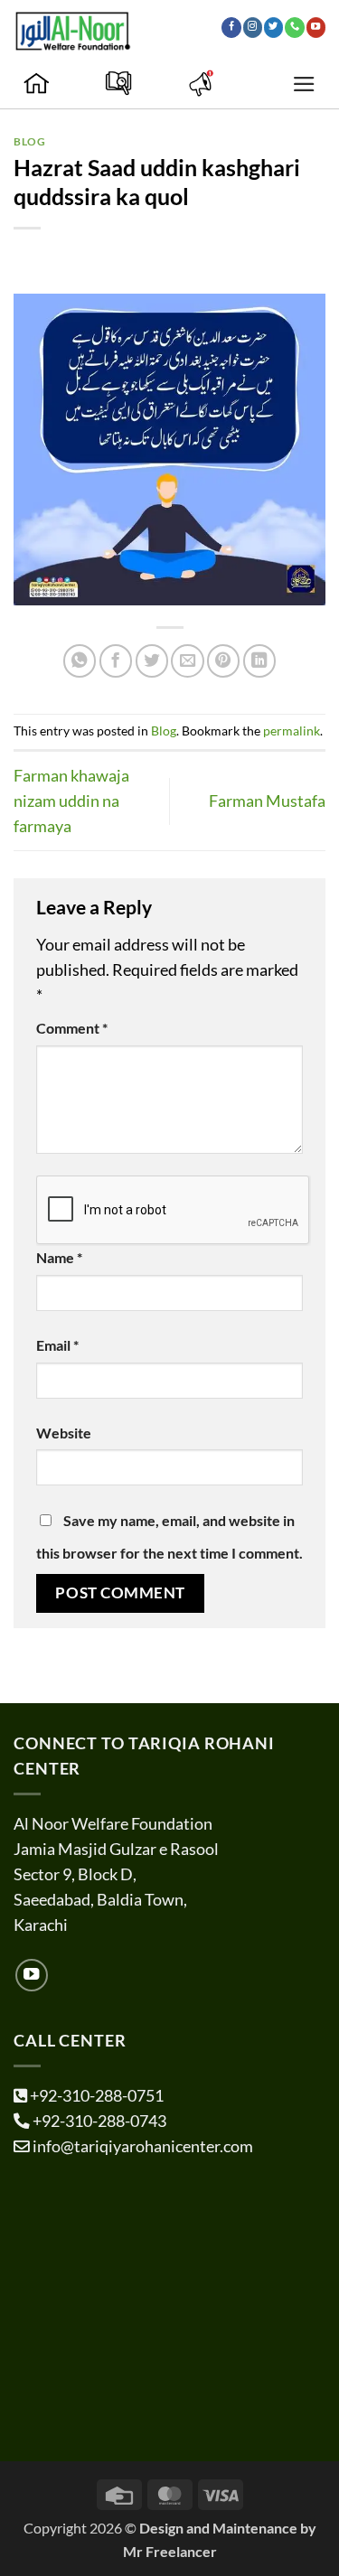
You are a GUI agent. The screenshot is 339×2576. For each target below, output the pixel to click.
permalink (292, 731)
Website (64, 1433)
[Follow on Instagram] (253, 27)
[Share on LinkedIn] (259, 660)
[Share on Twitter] (152, 660)
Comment (72, 1028)
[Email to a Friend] (187, 660)
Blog (29, 141)
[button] (304, 84)
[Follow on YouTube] (316, 27)
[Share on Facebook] (116, 660)
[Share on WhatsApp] (80, 660)
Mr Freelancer (170, 2551)
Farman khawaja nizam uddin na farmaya (71, 801)
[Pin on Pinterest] (223, 660)
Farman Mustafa (267, 801)
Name (59, 1257)
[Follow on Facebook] (231, 27)
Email (57, 1345)
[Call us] (294, 27)
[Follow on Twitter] (273, 27)
